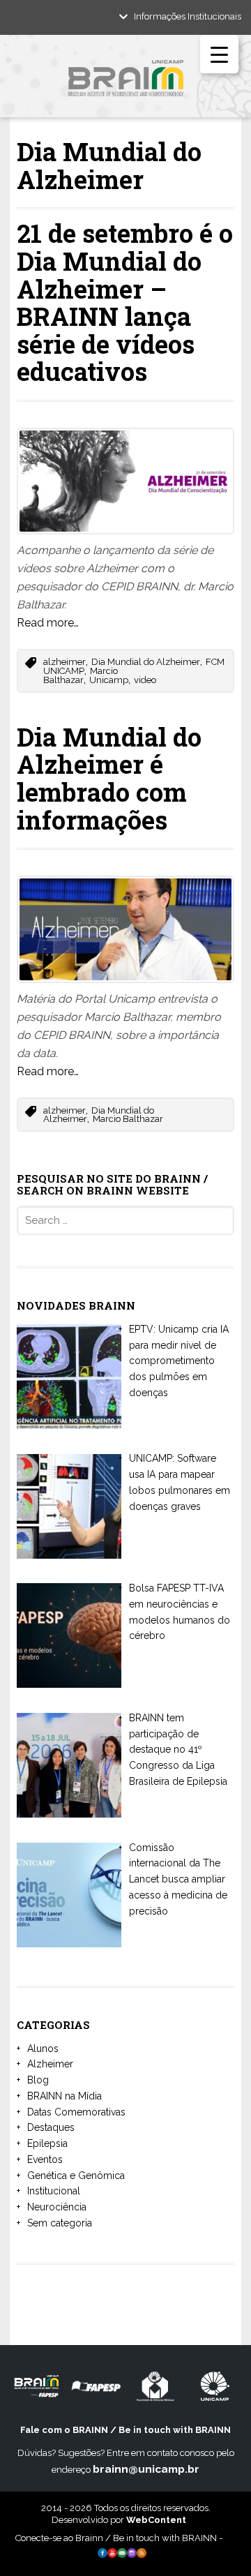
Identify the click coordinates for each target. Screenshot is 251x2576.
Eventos (45, 2159)
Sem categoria (60, 2223)
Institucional (54, 2191)
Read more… (48, 623)
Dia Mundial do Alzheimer (146, 662)
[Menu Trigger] (219, 54)
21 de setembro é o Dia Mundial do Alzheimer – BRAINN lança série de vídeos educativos (125, 302)
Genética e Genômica (76, 2176)
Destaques (51, 2127)
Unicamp (109, 680)
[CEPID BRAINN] (125, 83)
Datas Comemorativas (76, 2112)
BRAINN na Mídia (64, 2096)
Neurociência (57, 2207)
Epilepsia (47, 2143)
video (145, 680)
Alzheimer (50, 2064)
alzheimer (64, 662)
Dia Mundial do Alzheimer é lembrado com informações (109, 778)
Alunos (43, 2049)
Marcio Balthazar (81, 675)
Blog (38, 2080)
